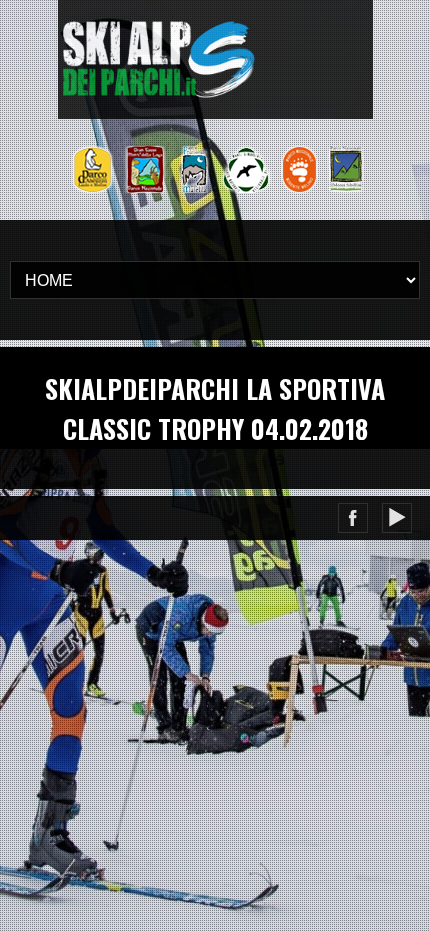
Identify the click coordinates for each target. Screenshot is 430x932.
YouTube (397, 518)
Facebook (353, 518)
